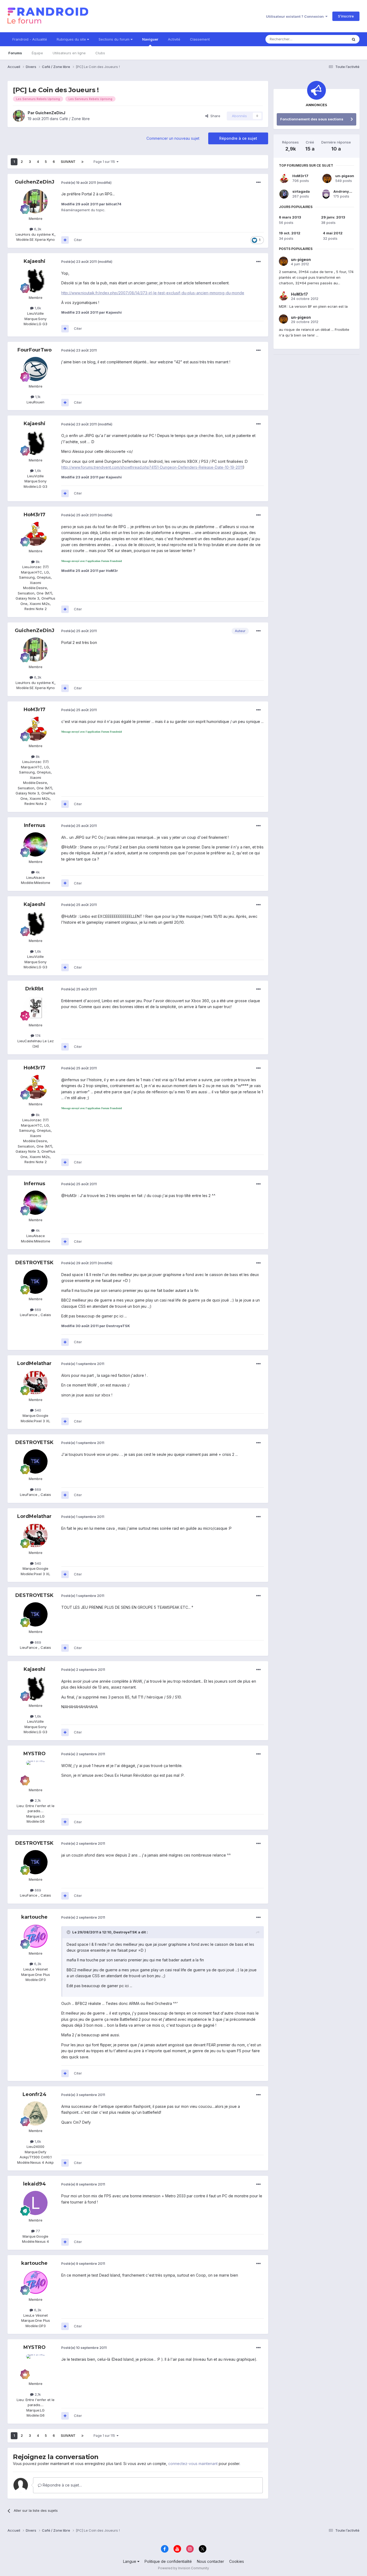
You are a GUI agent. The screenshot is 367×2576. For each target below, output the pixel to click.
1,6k (37, 308)
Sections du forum (115, 39)
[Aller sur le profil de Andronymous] (326, 194)
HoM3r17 (35, 515)
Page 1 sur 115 (105, 162)
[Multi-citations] (65, 240)
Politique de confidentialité (168, 2561)
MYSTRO (35, 1754)
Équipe (37, 53)
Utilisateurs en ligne (69, 53)
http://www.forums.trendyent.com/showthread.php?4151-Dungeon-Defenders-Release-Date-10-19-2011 (152, 467)
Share (214, 116)
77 (37, 2231)
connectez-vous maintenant (193, 2464)
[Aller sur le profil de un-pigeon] (327, 178)
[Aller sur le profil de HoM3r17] (35, 534)
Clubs (100, 53)
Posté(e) (79, 182)
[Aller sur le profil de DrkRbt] (35, 1008)
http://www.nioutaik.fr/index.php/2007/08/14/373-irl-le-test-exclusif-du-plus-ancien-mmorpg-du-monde (153, 293)
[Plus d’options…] (258, 182)
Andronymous (346, 191)
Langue (130, 2561)
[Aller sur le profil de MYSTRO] (35, 1773)
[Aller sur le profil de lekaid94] (35, 2203)
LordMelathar (34, 1363)
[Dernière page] (82, 162)
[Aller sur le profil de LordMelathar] (35, 1382)
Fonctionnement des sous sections (312, 119)
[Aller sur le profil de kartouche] (35, 1936)
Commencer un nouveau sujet (173, 138)
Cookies (237, 2561)
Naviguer (150, 39)
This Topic (332, 39)
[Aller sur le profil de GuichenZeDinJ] (19, 116)
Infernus (35, 825)
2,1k (37, 1800)
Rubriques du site (72, 39)
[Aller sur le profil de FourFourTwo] (35, 369)
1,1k (37, 397)
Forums (15, 53)
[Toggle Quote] (69, 1932)
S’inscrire (346, 16)
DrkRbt (34, 989)
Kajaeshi (35, 261)
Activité (174, 39)
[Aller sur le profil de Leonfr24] (35, 2113)
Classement (200, 39)
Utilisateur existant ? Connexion (296, 16)
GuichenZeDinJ (50, 113)
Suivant (68, 162)
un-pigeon (345, 176)
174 (37, 1036)
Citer (78, 240)
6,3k (37, 229)
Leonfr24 (35, 2094)
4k (37, 872)
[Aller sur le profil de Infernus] (35, 844)
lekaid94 (35, 2184)
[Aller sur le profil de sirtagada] (284, 194)
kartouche (34, 1917)
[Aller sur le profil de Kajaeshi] (35, 280)
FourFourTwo (35, 350)
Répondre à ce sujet (238, 138)
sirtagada (301, 191)
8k (37, 562)
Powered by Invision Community (183, 2568)
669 (37, 1310)
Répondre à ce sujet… (62, 2485)
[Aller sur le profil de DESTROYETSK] (35, 1282)
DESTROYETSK (34, 1263)
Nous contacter (211, 2561)
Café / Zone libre (75, 119)
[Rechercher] (354, 39)
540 (37, 1410)
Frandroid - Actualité (30, 39)
